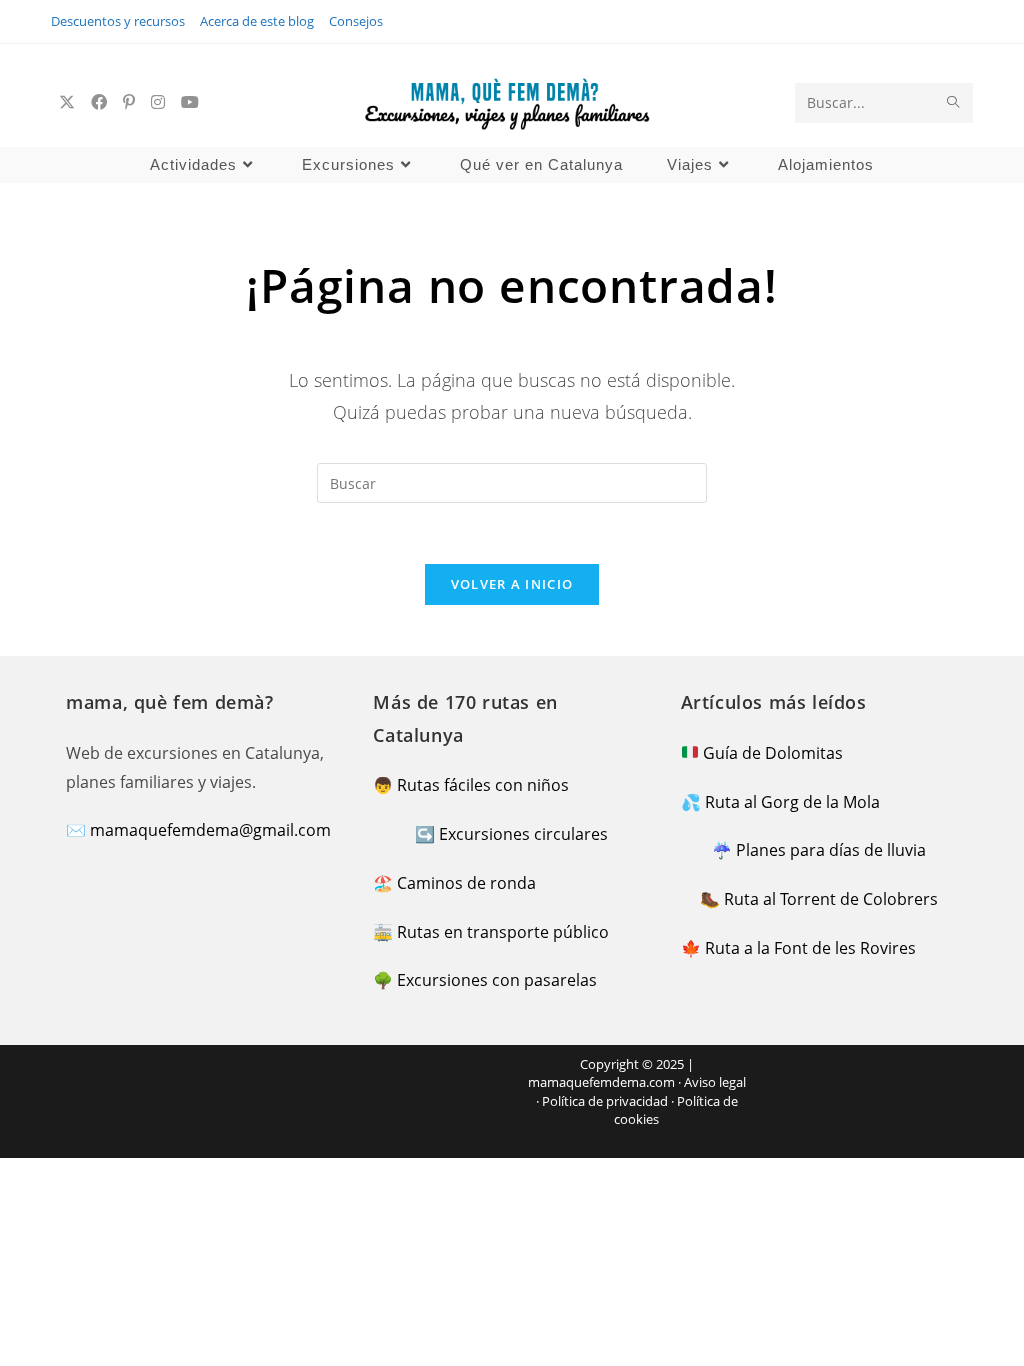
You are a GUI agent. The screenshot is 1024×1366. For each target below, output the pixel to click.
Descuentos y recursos (118, 21)
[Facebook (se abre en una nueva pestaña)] (99, 102)
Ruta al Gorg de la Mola (792, 802)
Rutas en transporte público (503, 932)
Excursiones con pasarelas (497, 980)
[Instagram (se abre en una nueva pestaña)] (158, 102)
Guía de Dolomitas (773, 753)
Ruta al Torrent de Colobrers (831, 899)
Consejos (356, 21)
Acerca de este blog (257, 21)
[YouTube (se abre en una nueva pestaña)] (190, 102)
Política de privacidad (605, 1101)
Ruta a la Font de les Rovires (810, 948)
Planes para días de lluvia (831, 850)
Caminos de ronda (466, 883)
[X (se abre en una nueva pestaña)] (67, 102)
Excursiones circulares (523, 834)
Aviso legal (715, 1082)
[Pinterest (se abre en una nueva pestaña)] (129, 102)
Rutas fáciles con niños (483, 785)
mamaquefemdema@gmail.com (210, 830)
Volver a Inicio (512, 584)
